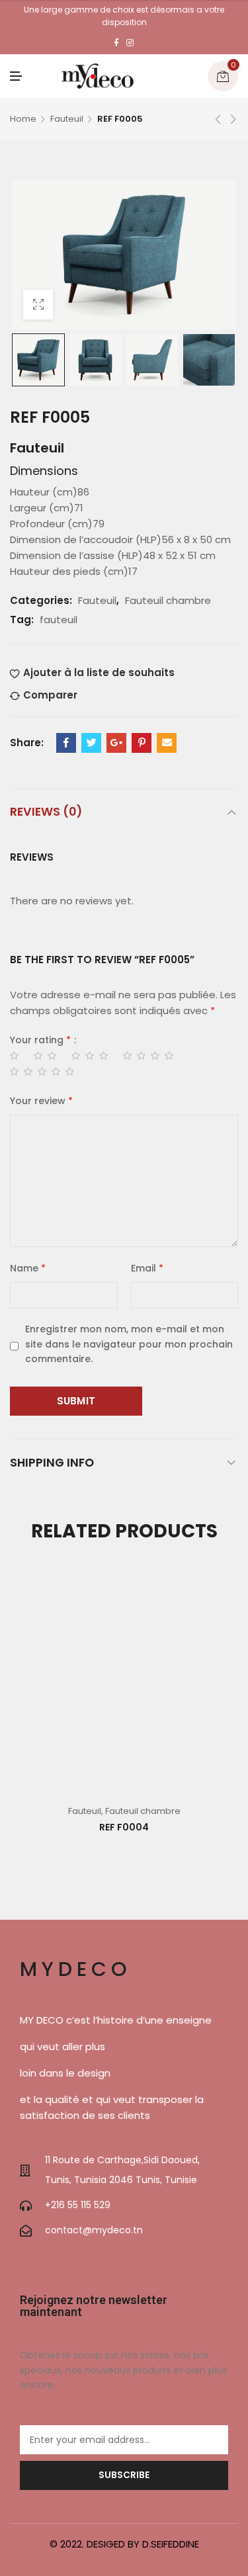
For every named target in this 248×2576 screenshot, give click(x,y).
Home (23, 119)
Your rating (40, 1040)
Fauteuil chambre (168, 600)
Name (28, 1268)
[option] (38, 360)
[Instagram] (130, 43)
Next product (233, 119)
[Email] (167, 743)
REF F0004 (124, 1827)
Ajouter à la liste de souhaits (99, 672)
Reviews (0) (46, 811)
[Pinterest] (142, 743)
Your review (41, 1101)
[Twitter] (91, 743)
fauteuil (59, 620)
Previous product (218, 119)
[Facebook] (116, 43)
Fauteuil (67, 119)
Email (147, 1268)
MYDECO (76, 1969)
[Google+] (116, 743)
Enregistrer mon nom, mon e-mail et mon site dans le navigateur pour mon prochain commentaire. (129, 1344)
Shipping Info (52, 1462)
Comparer (50, 695)
